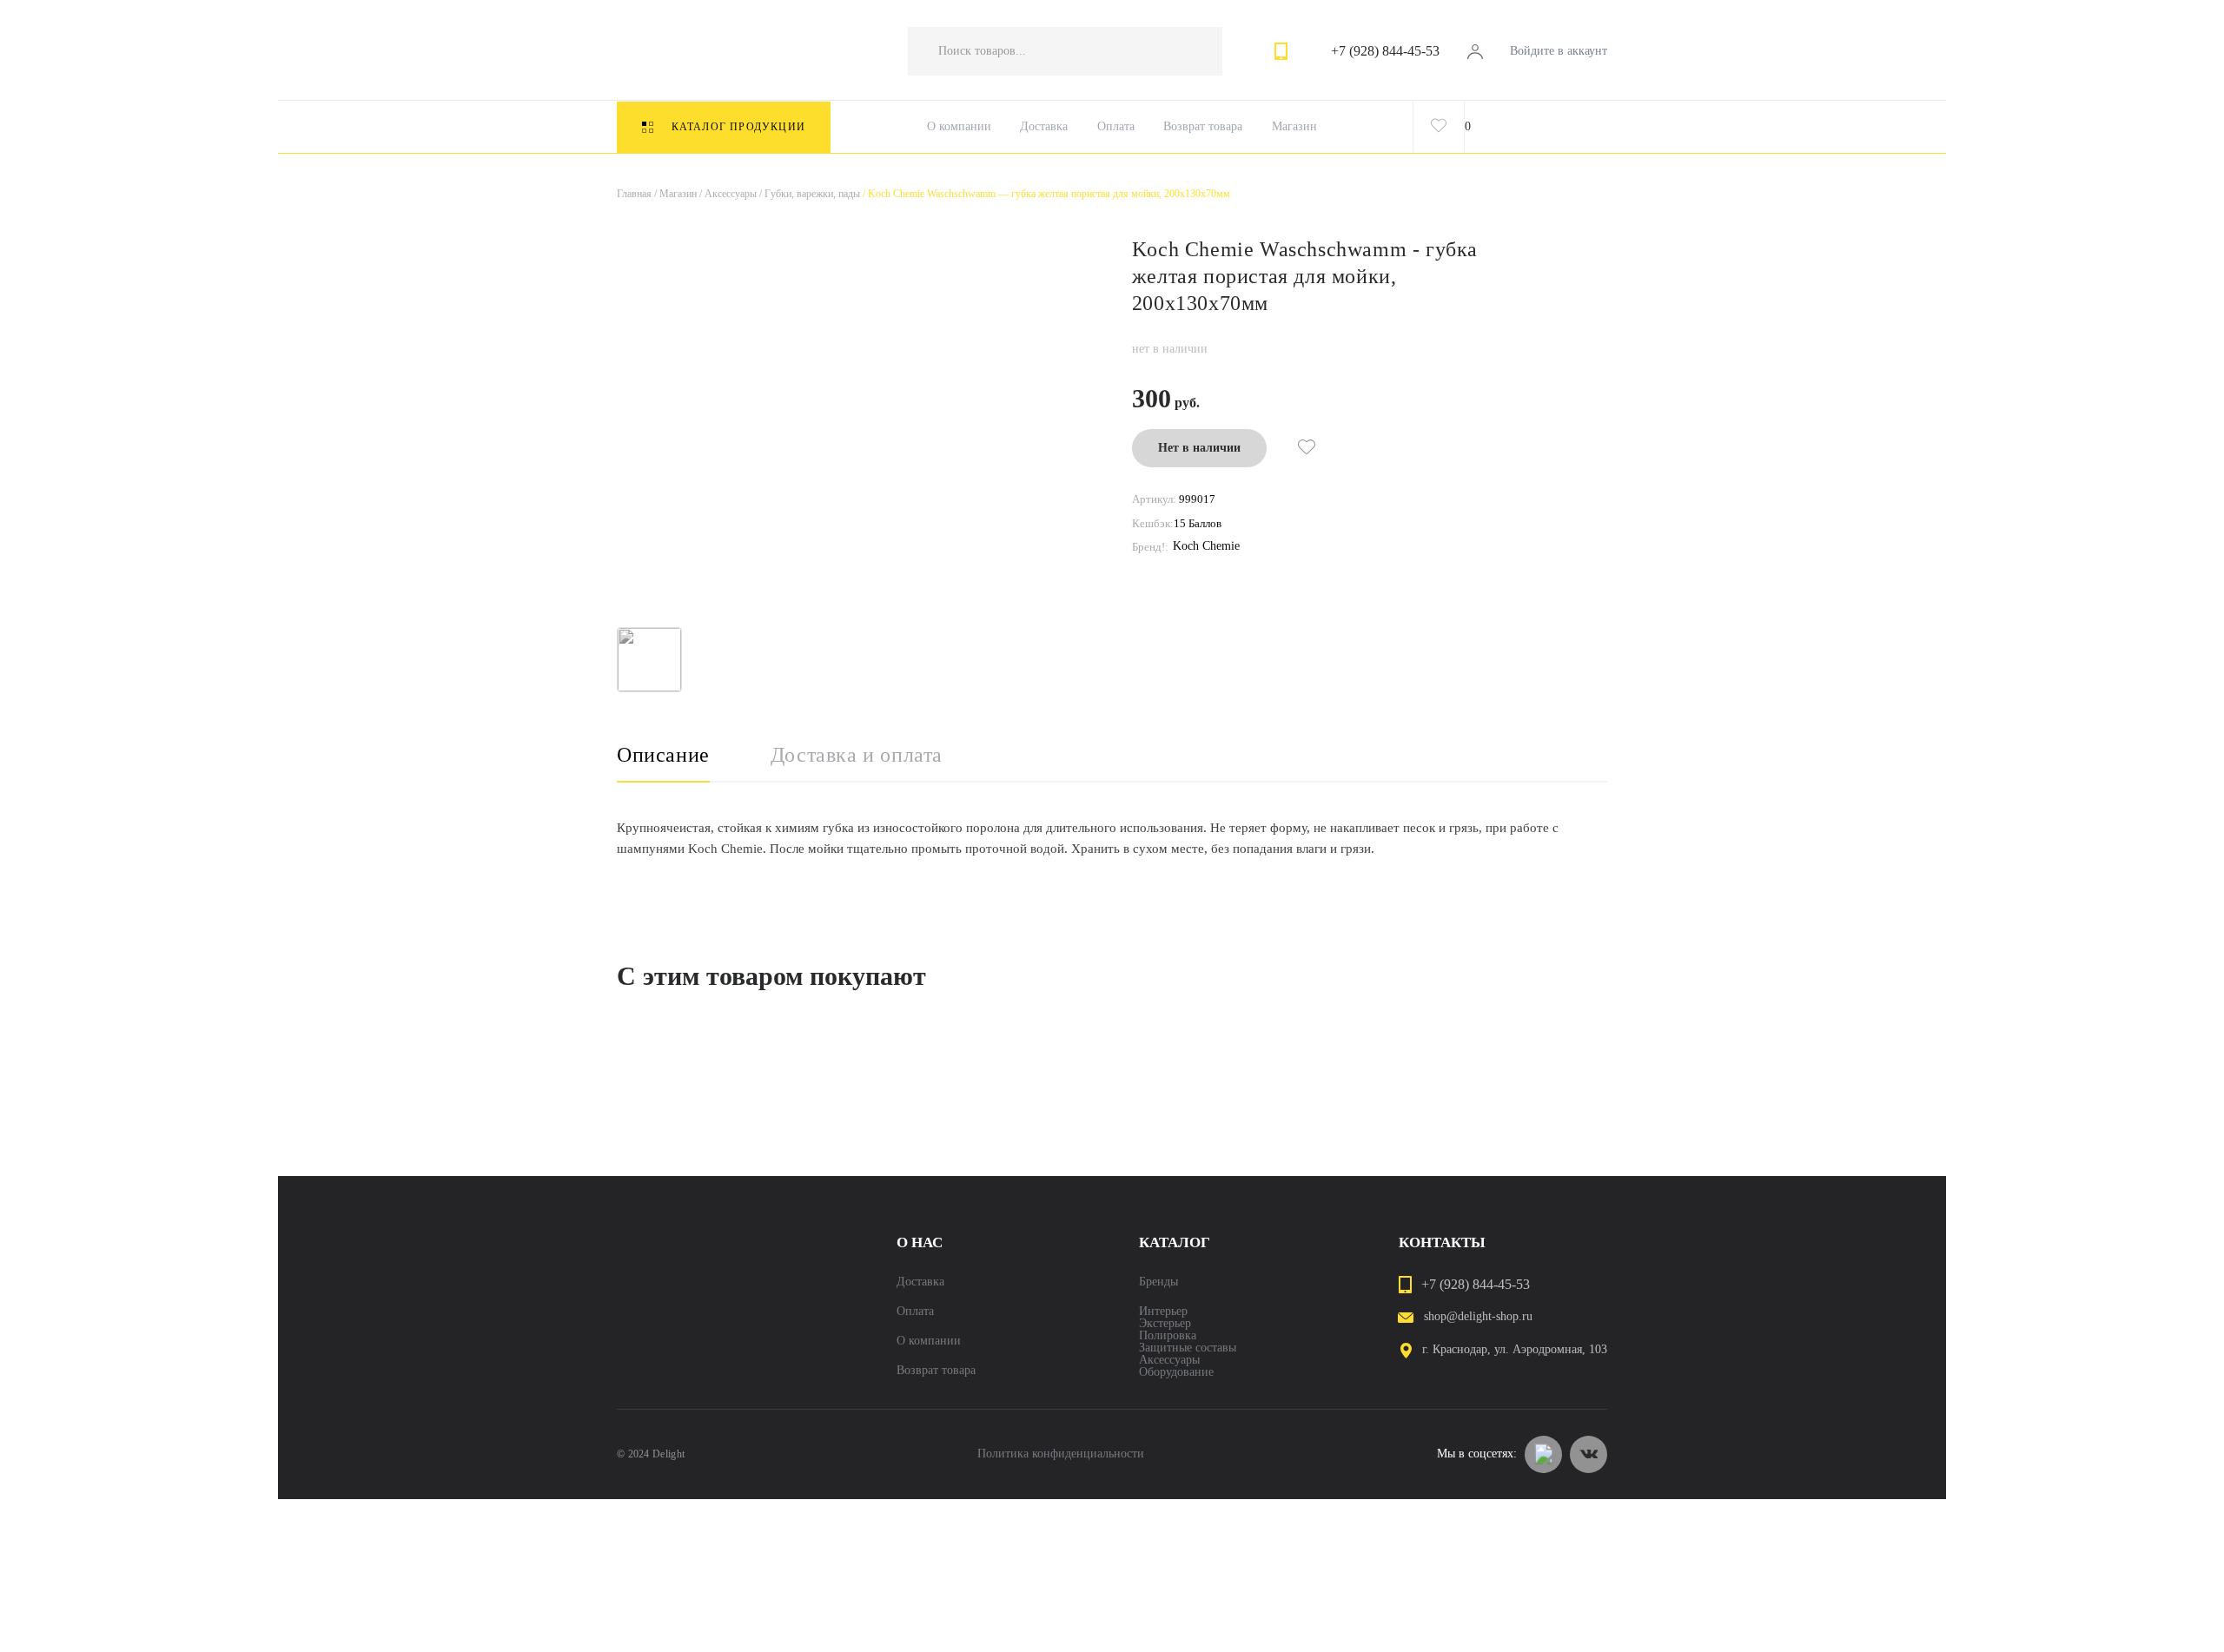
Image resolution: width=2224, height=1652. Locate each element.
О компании (959, 127)
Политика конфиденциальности (1061, 1454)
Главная (634, 194)
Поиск (1192, 51)
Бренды (1158, 1282)
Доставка (1044, 127)
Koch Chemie (1206, 546)
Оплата (1116, 127)
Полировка (1168, 1336)
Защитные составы (1188, 1348)
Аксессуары (727, 194)
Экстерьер (1165, 1324)
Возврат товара (1203, 127)
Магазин (1294, 127)
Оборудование (1176, 1372)
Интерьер (1163, 1312)
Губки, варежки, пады (808, 194)
